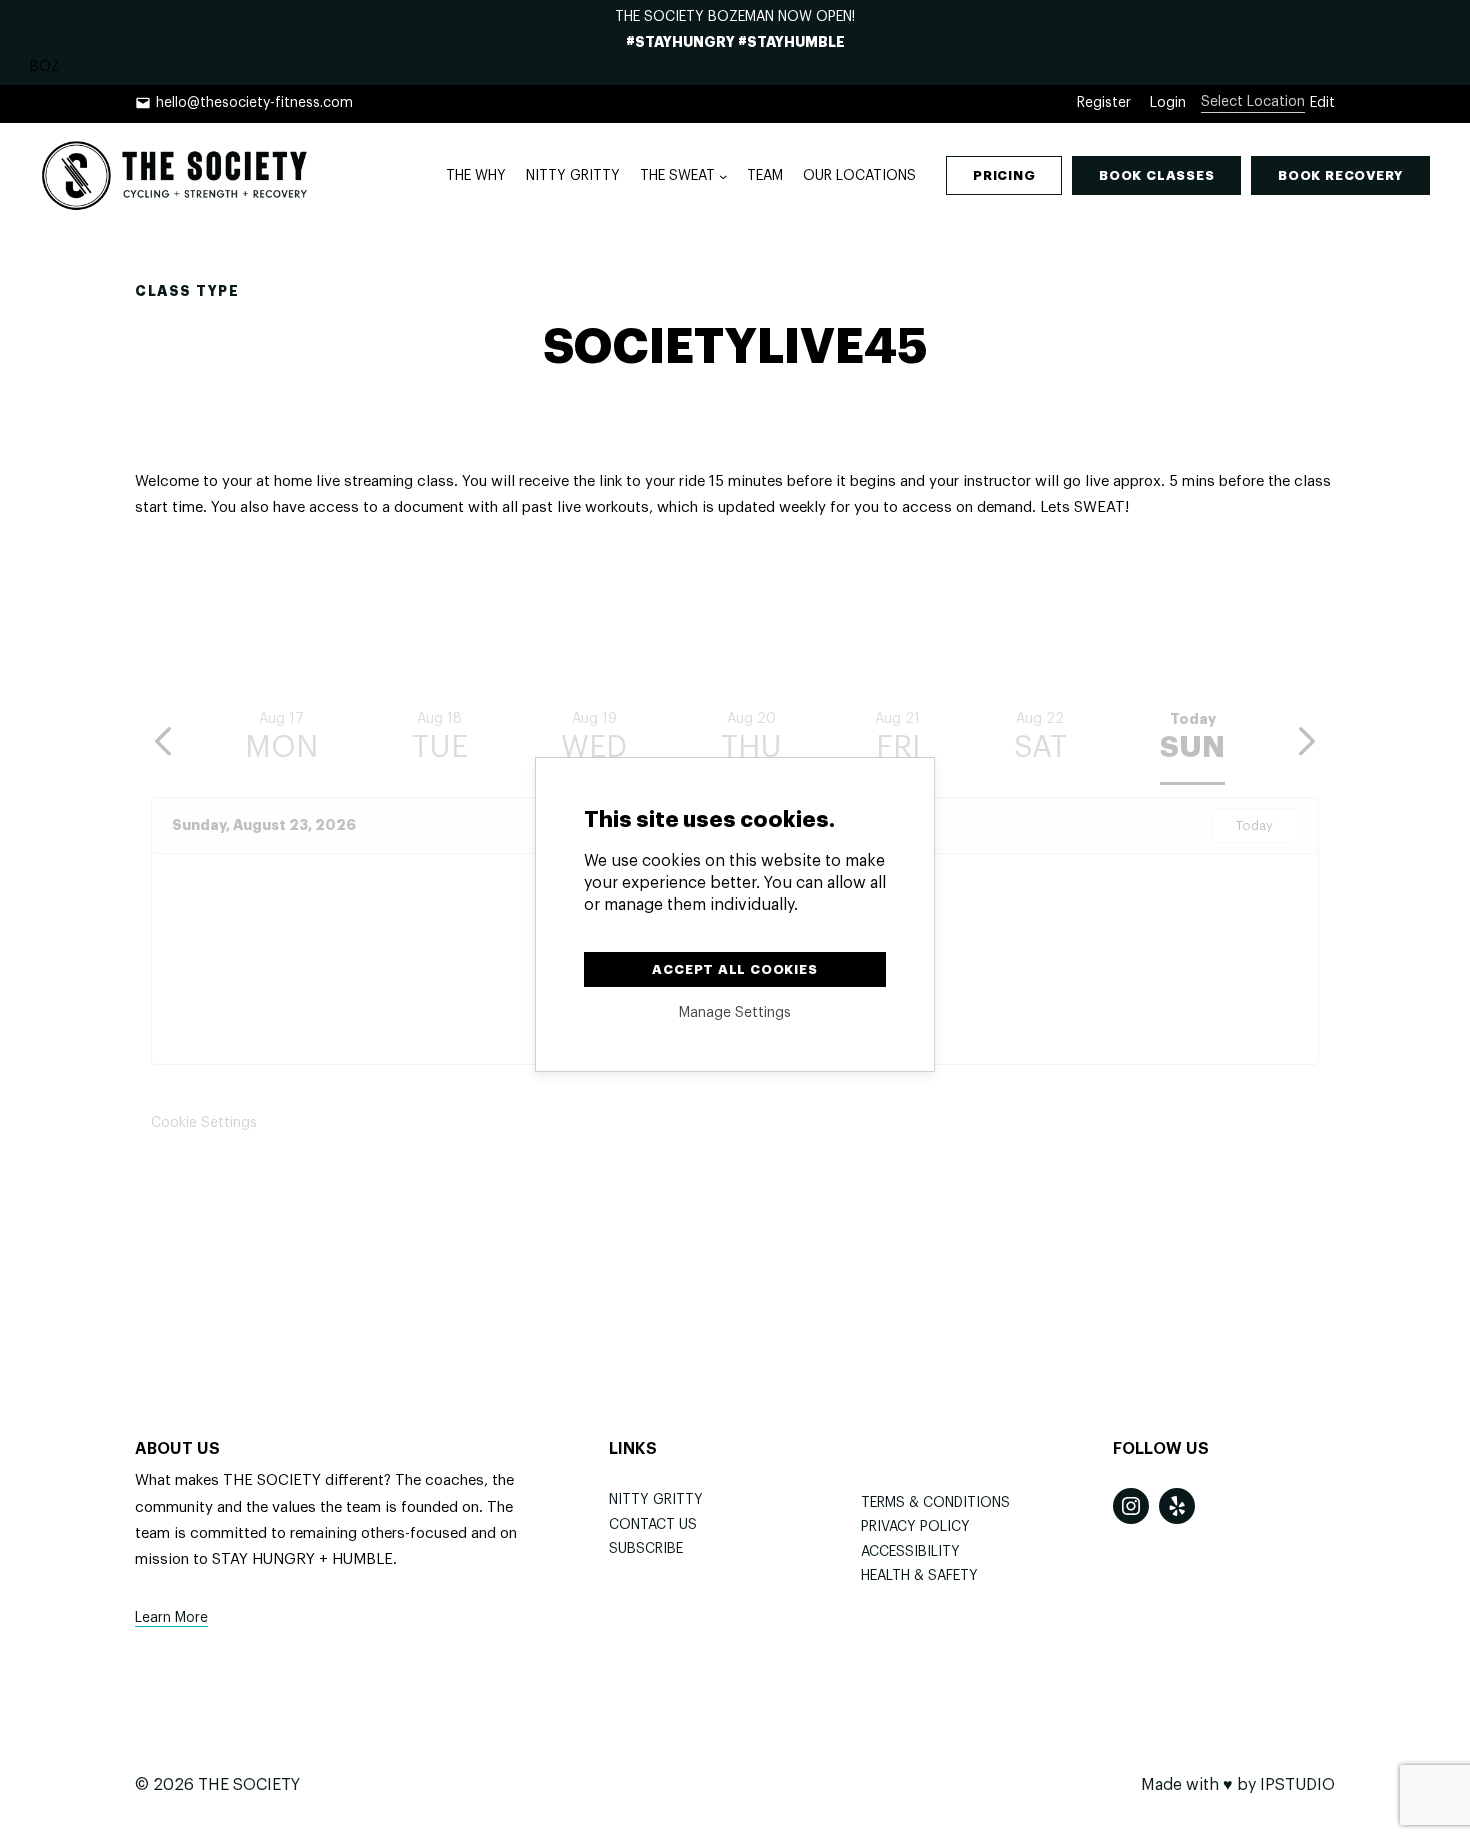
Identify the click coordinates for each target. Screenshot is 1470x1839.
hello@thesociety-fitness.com (254, 103)
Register (1104, 103)
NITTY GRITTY (656, 1500)
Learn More (171, 1618)
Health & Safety (919, 1576)
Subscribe (646, 1549)
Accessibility (910, 1552)
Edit (1322, 103)
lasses (1156, 175)
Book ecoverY (1340, 175)
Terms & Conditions (935, 1503)
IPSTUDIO (1297, 1785)
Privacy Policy (915, 1527)
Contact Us (653, 1525)
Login (1168, 103)
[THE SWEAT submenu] (723, 176)
